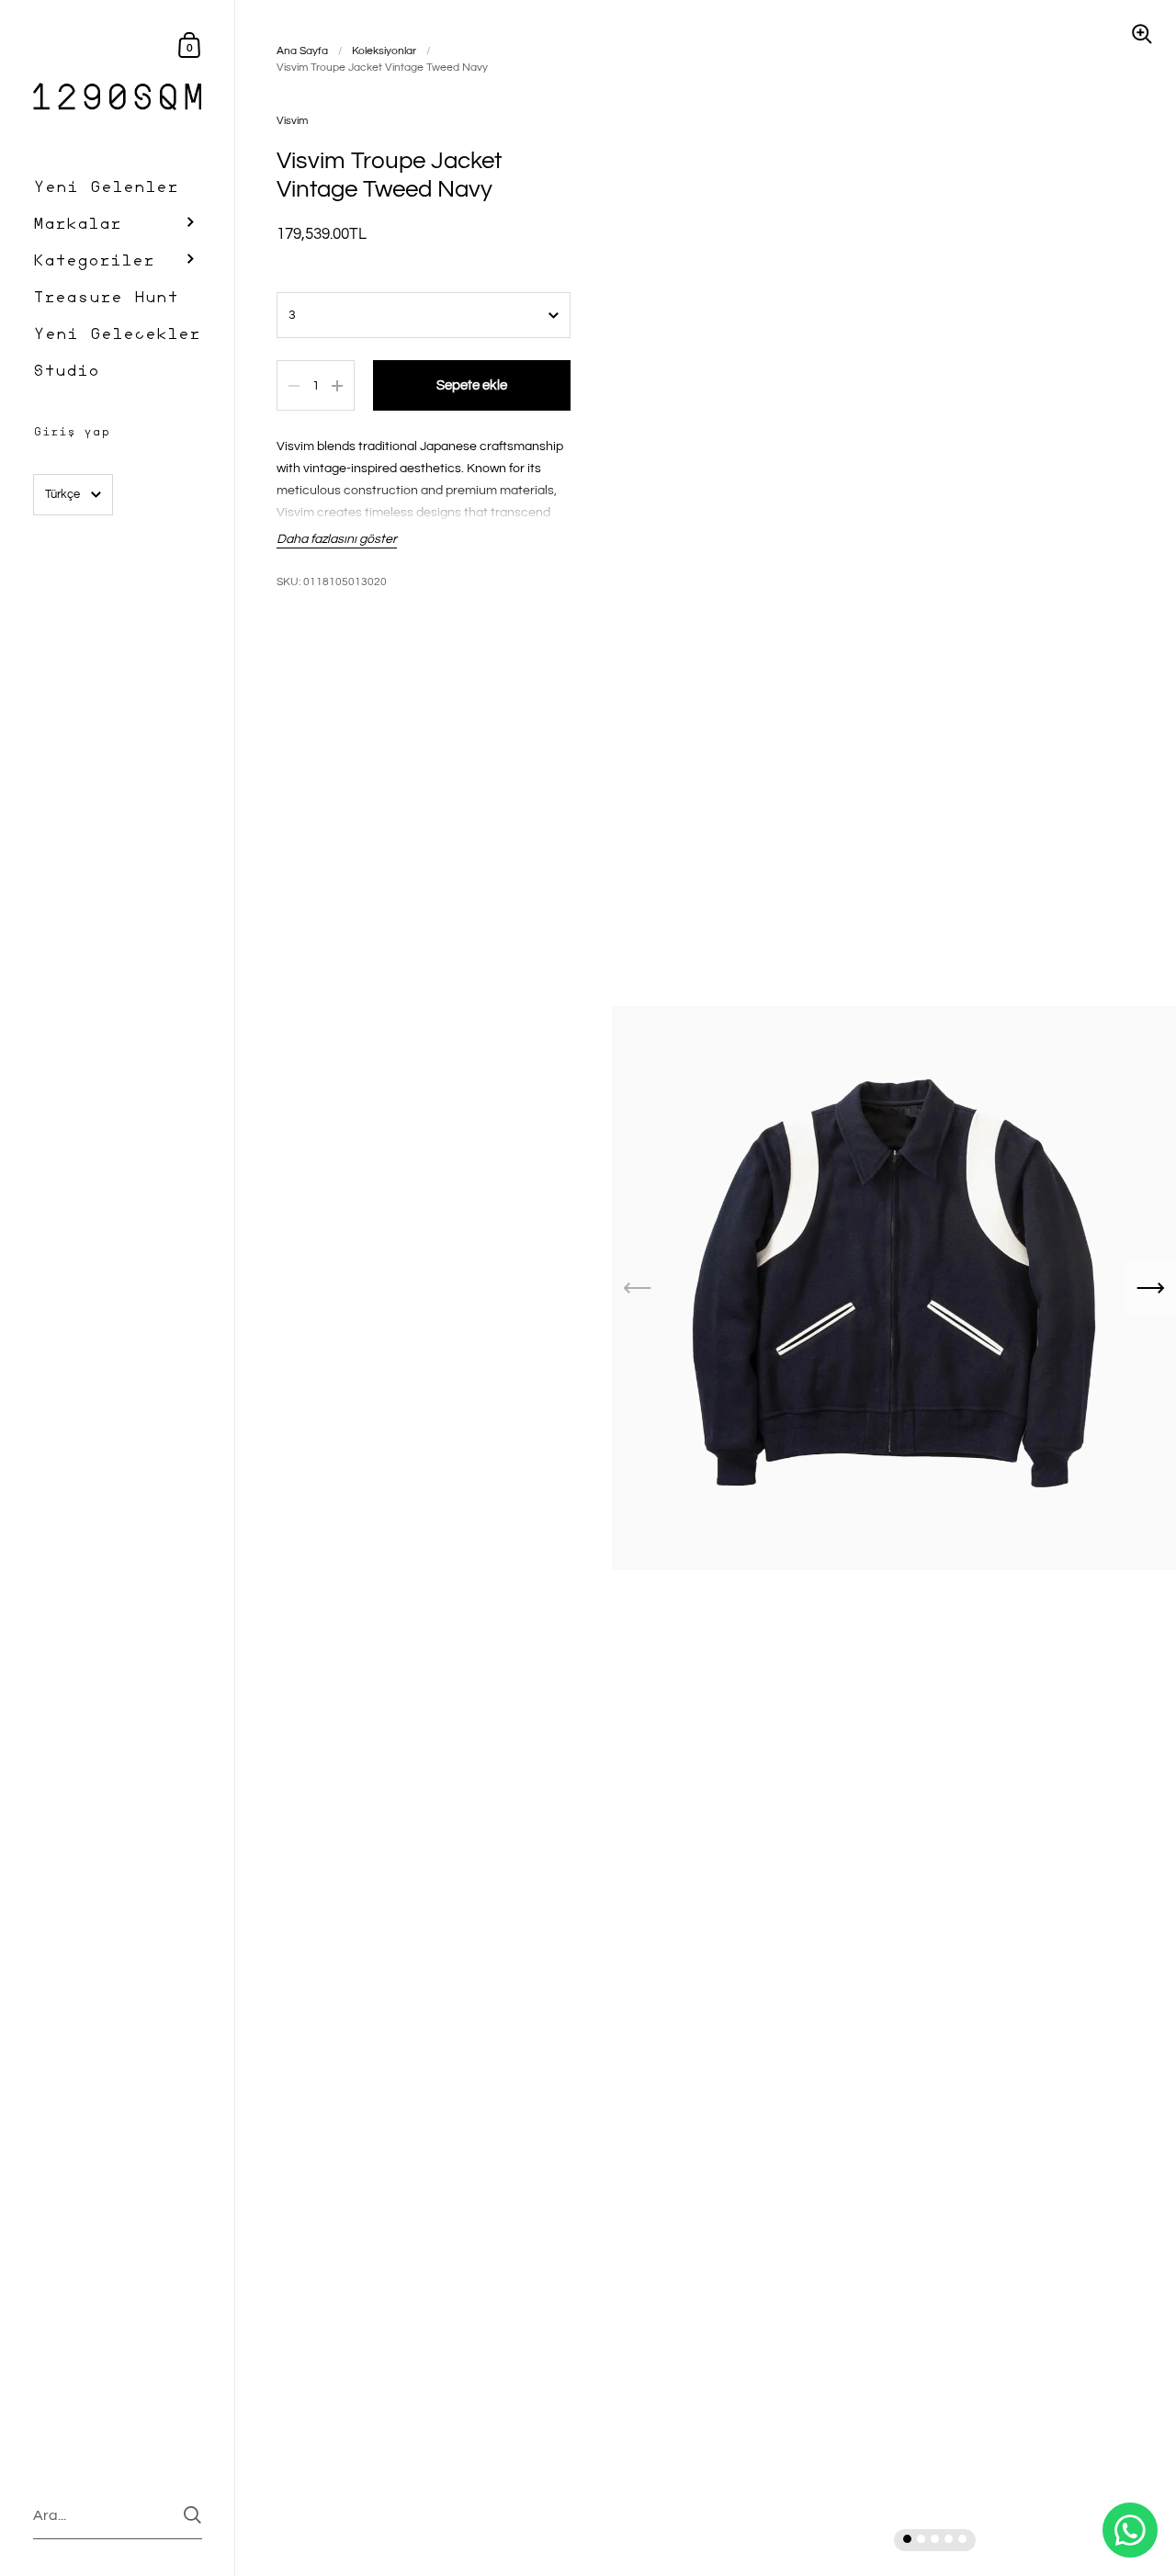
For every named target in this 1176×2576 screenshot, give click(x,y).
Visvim (292, 121)
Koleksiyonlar (384, 51)
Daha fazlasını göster (337, 539)
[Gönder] (192, 2515)
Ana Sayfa (302, 51)
